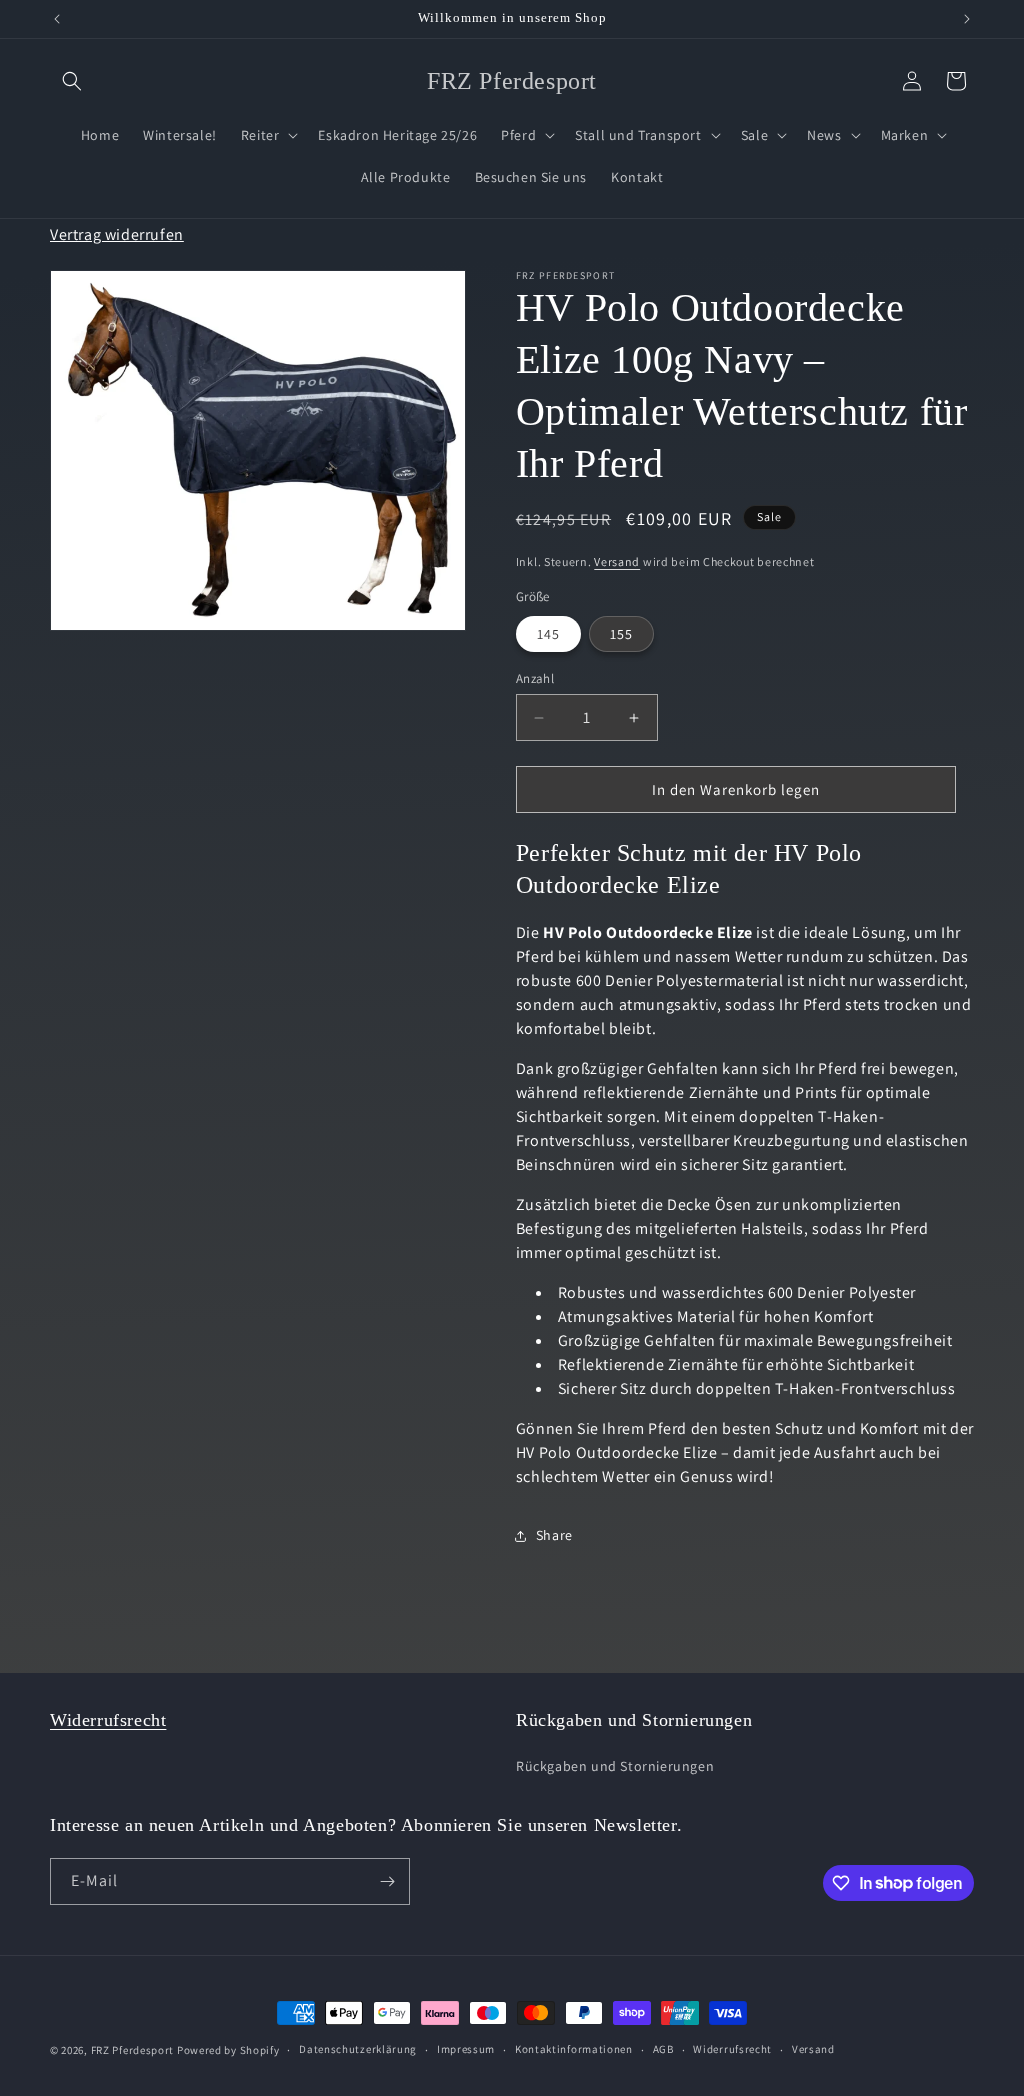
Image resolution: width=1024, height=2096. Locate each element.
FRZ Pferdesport (133, 2050)
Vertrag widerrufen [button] (117, 234)
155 (621, 634)
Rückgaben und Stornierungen (615, 1766)
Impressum (466, 2049)
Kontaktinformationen (574, 2049)
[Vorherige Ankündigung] (57, 19)
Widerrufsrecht (108, 1720)
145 (548, 634)
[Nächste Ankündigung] (967, 19)
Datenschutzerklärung (358, 2049)
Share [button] (554, 1535)
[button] (72, 81)
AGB (663, 2049)
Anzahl (535, 678)
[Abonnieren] (387, 1881)
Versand (617, 561)
